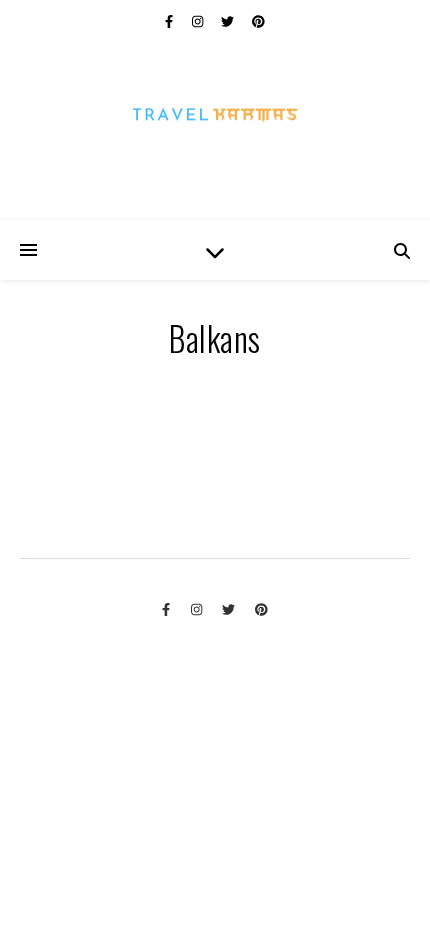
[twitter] (229, 20)
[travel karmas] (215, 130)
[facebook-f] (170, 20)
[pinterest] (258, 20)
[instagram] (199, 20)
